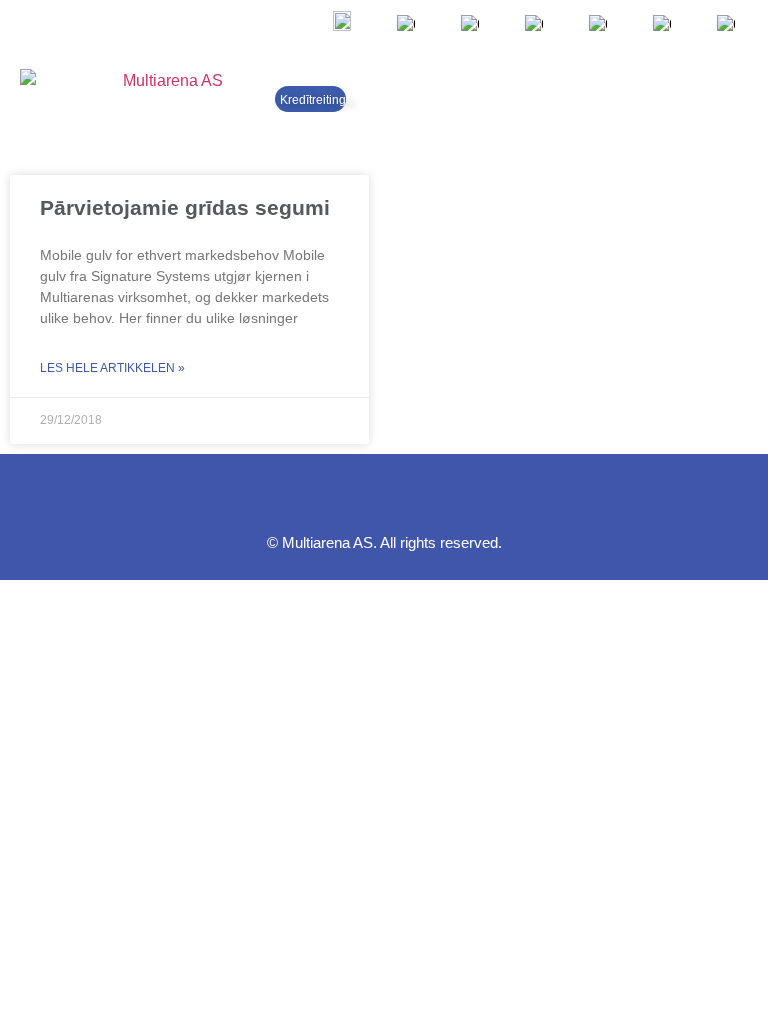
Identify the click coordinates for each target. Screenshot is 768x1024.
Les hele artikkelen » (112, 368)
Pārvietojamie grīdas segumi (185, 207)
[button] (730, 99)
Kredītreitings (316, 100)
